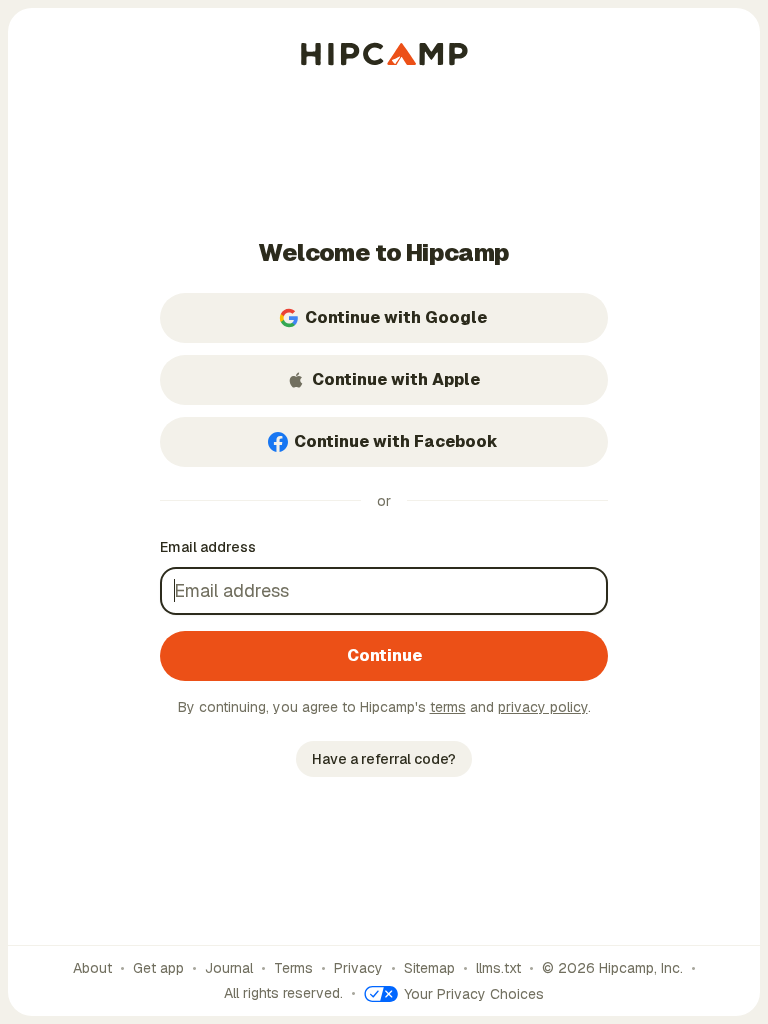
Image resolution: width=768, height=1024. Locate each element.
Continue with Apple (396, 379)
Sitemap (429, 968)
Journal (229, 968)
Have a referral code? (384, 759)
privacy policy (543, 707)
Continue (384, 655)
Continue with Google (396, 317)
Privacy (358, 968)
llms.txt (498, 968)
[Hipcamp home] (384, 54)
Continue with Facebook (396, 441)
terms (448, 707)
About (92, 968)
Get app (158, 968)
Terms (293, 968)
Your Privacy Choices (474, 994)
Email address (208, 547)
